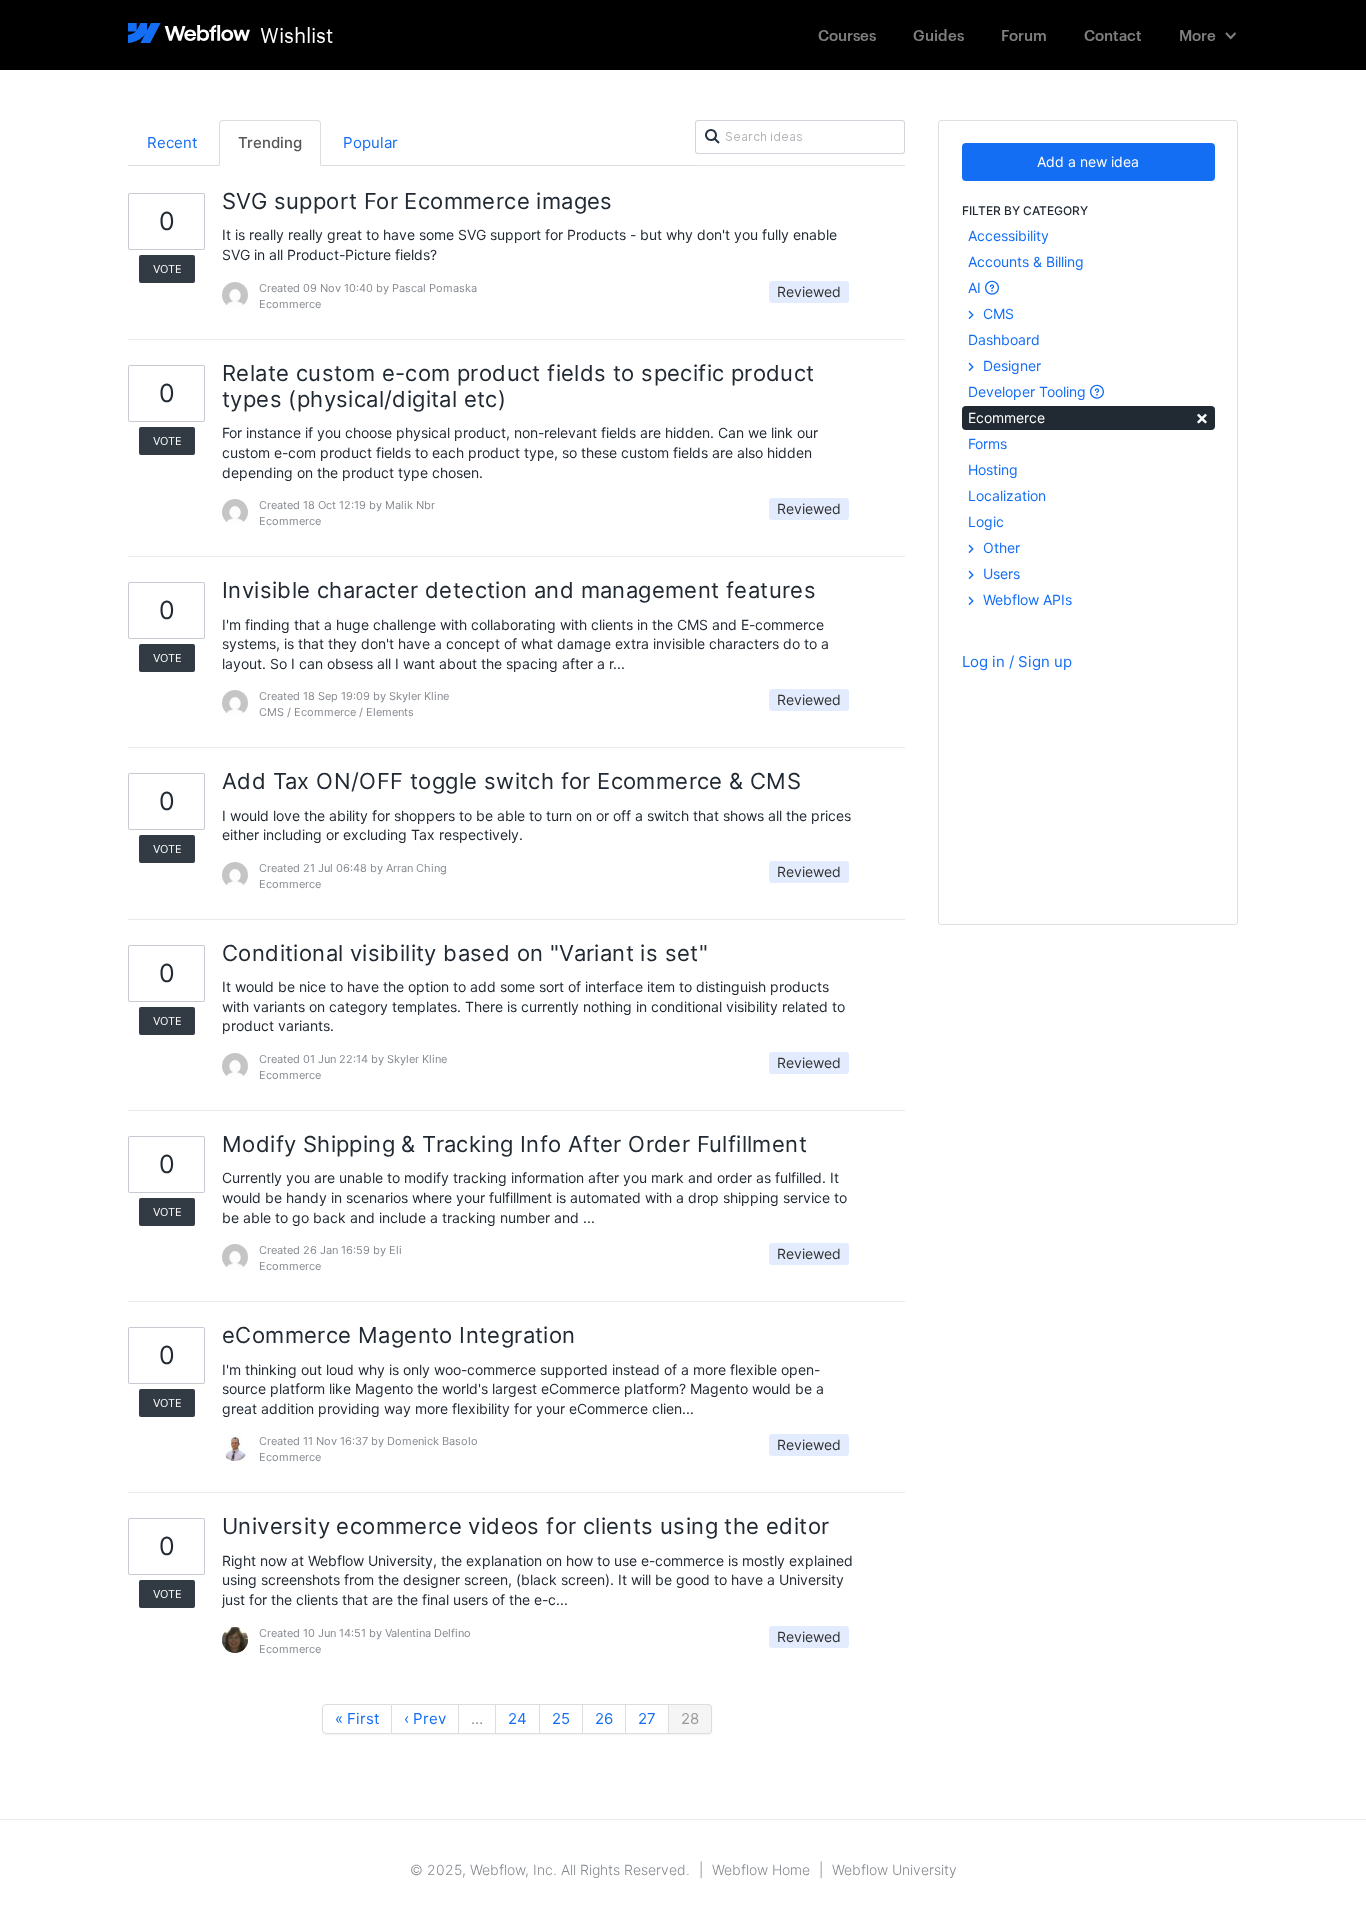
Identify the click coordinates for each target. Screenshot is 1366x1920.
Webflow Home (761, 1869)
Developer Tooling (1029, 391)
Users (999, 573)
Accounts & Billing (1026, 261)
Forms (987, 443)
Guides (938, 34)
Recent (172, 142)
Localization (1007, 495)
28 (690, 1718)
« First (357, 1718)
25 (561, 1718)
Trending (270, 142)
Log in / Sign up (1017, 661)
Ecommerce (1088, 416)
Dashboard (1004, 339)
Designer (1010, 365)
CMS (996, 313)
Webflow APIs (1025, 599)
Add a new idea (1088, 161)
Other (999, 547)
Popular (370, 142)
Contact (1113, 34)
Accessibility (1008, 235)
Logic (986, 521)
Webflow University (894, 1869)
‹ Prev (425, 1718)
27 (647, 1718)
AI (976, 287)
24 (517, 1718)
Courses (847, 34)
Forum (1024, 34)
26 (604, 1718)
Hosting (993, 469)
